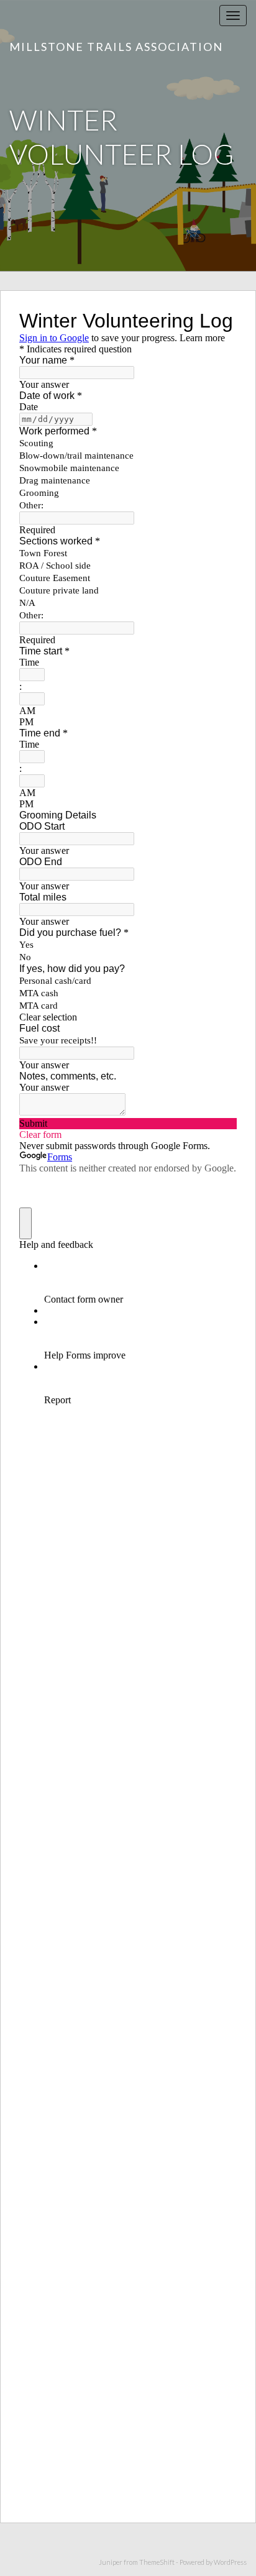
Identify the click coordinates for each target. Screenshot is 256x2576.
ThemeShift (157, 2562)
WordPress (230, 2562)
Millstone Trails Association (116, 47)
